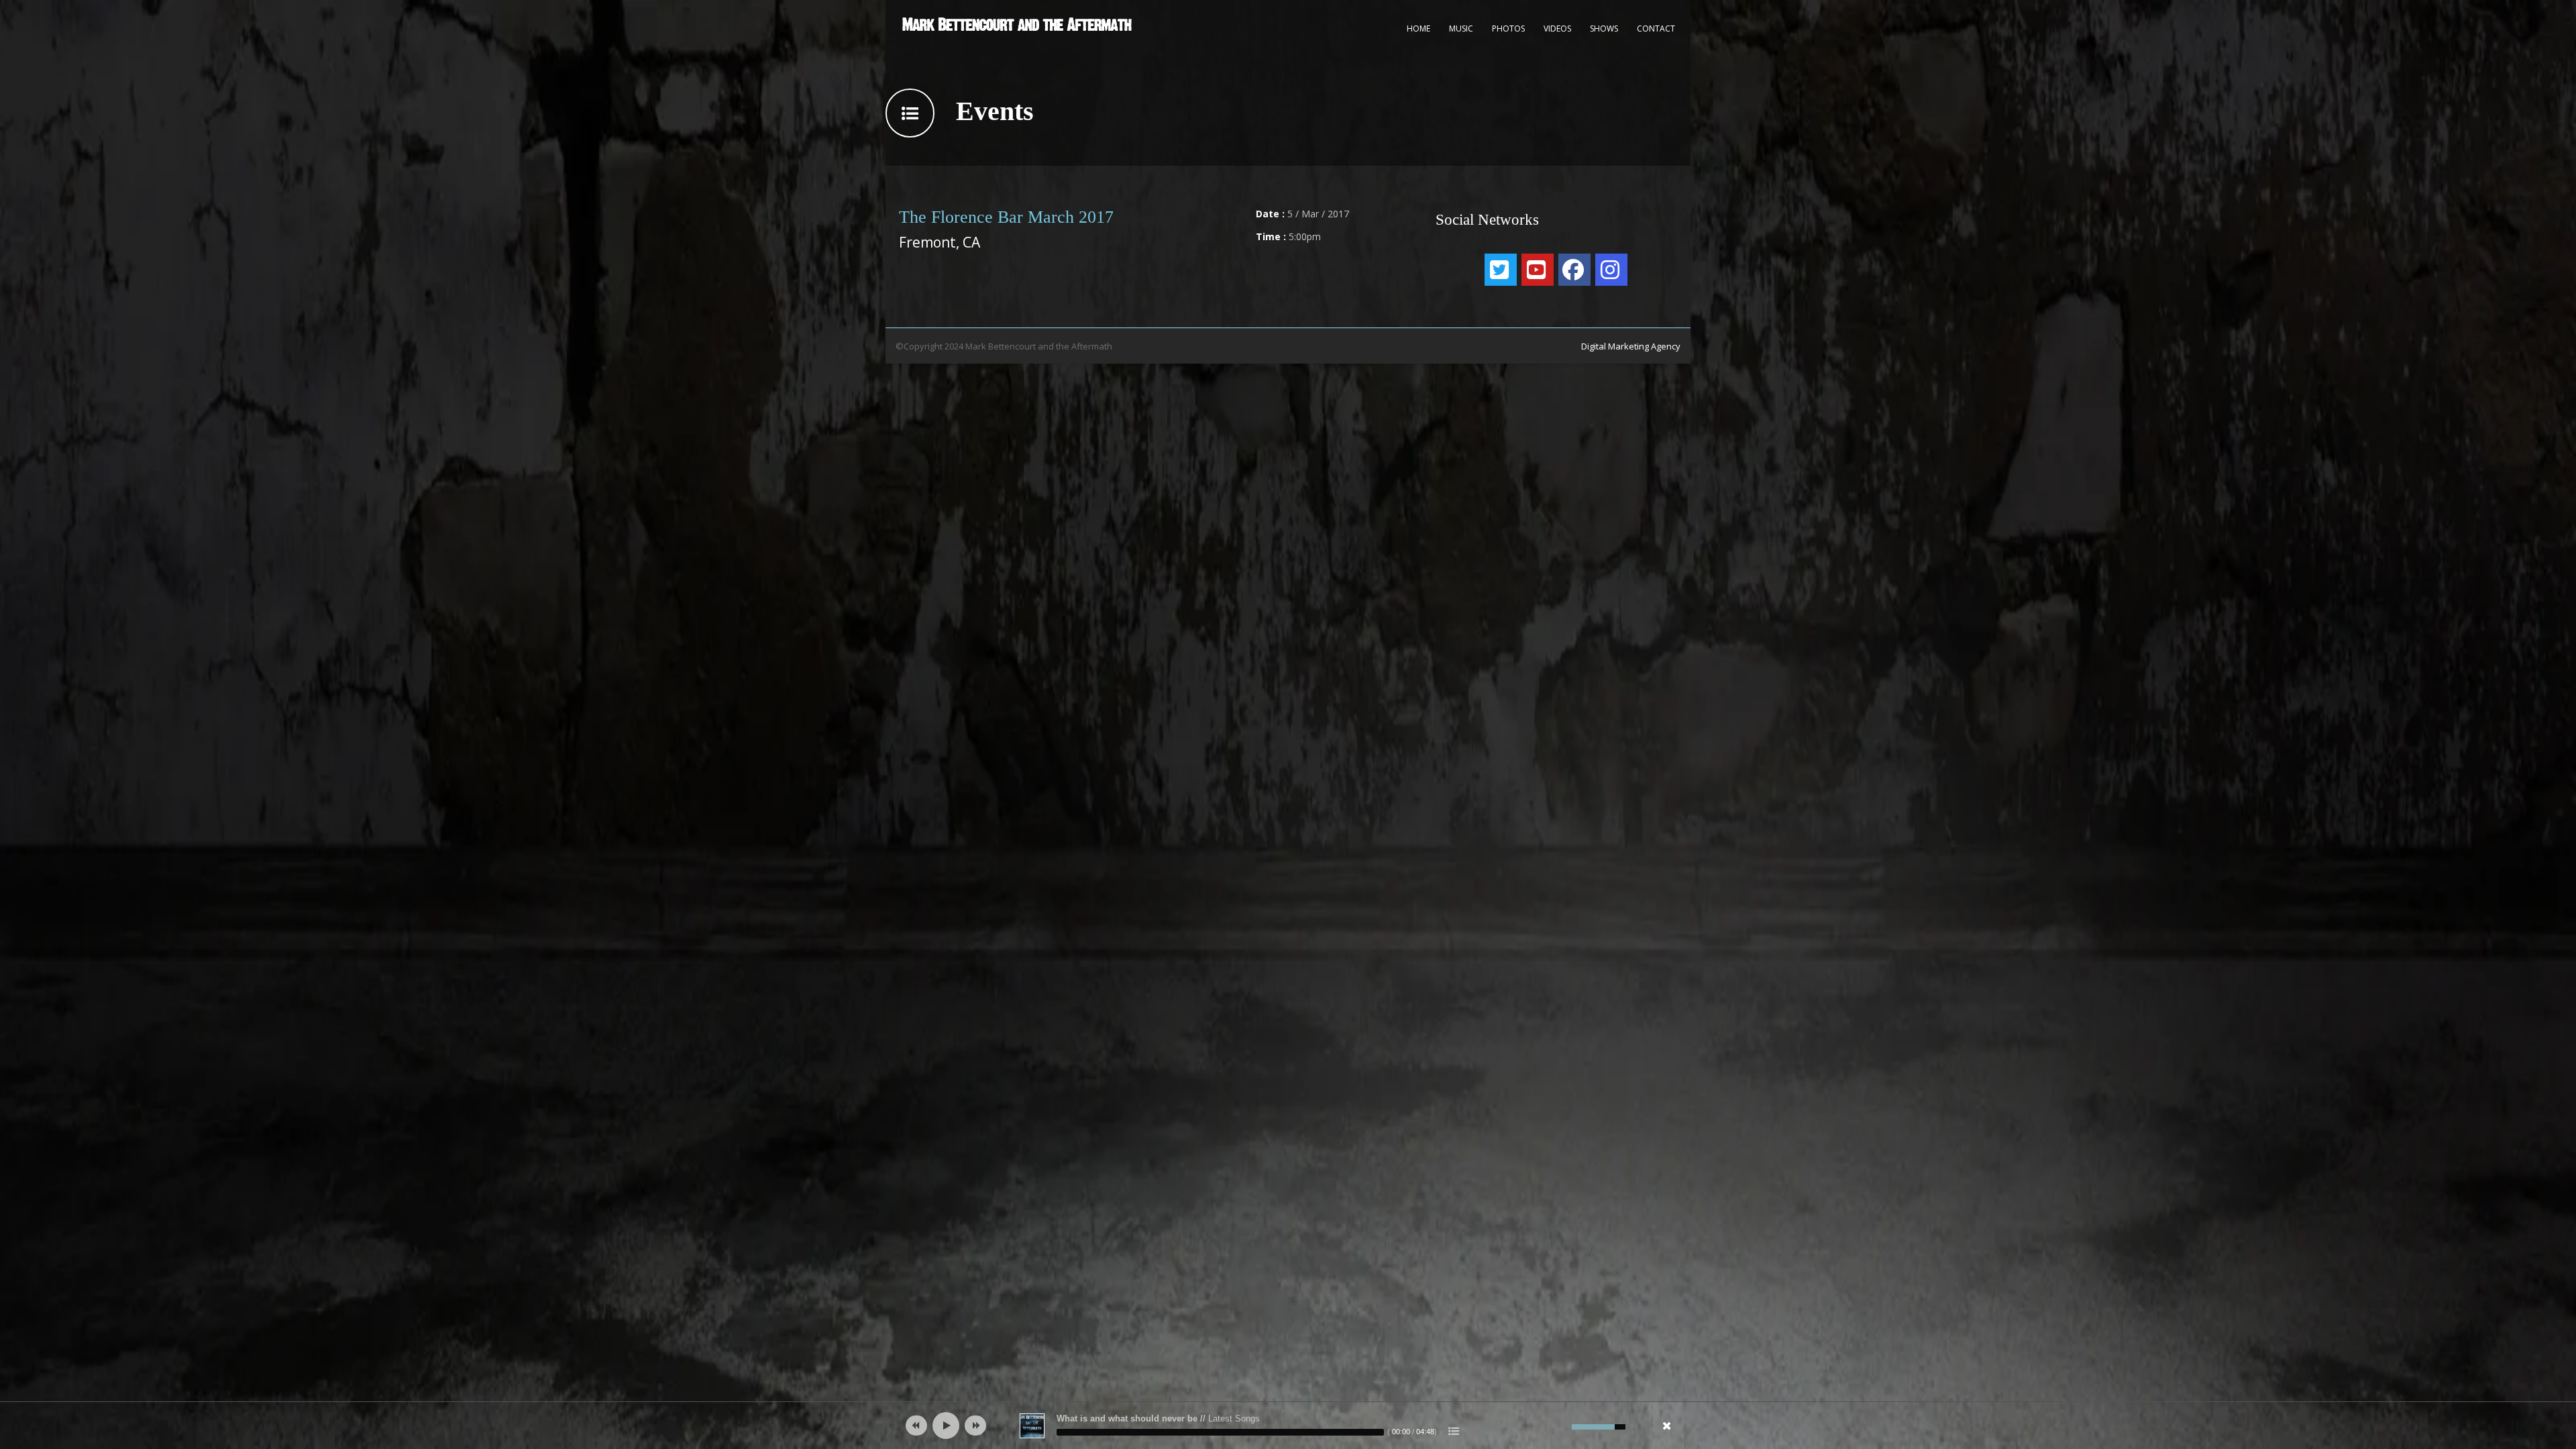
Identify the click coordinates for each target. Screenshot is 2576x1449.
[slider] (1220, 1432)
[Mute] (1562, 1427)
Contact (1656, 29)
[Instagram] (1611, 270)
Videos (1557, 29)
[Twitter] (1501, 270)
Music (1461, 29)
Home (1418, 29)
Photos (1508, 29)
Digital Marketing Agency (1631, 346)
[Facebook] (1574, 270)
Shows (1604, 29)
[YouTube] (1538, 270)
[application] (1288, 1426)
